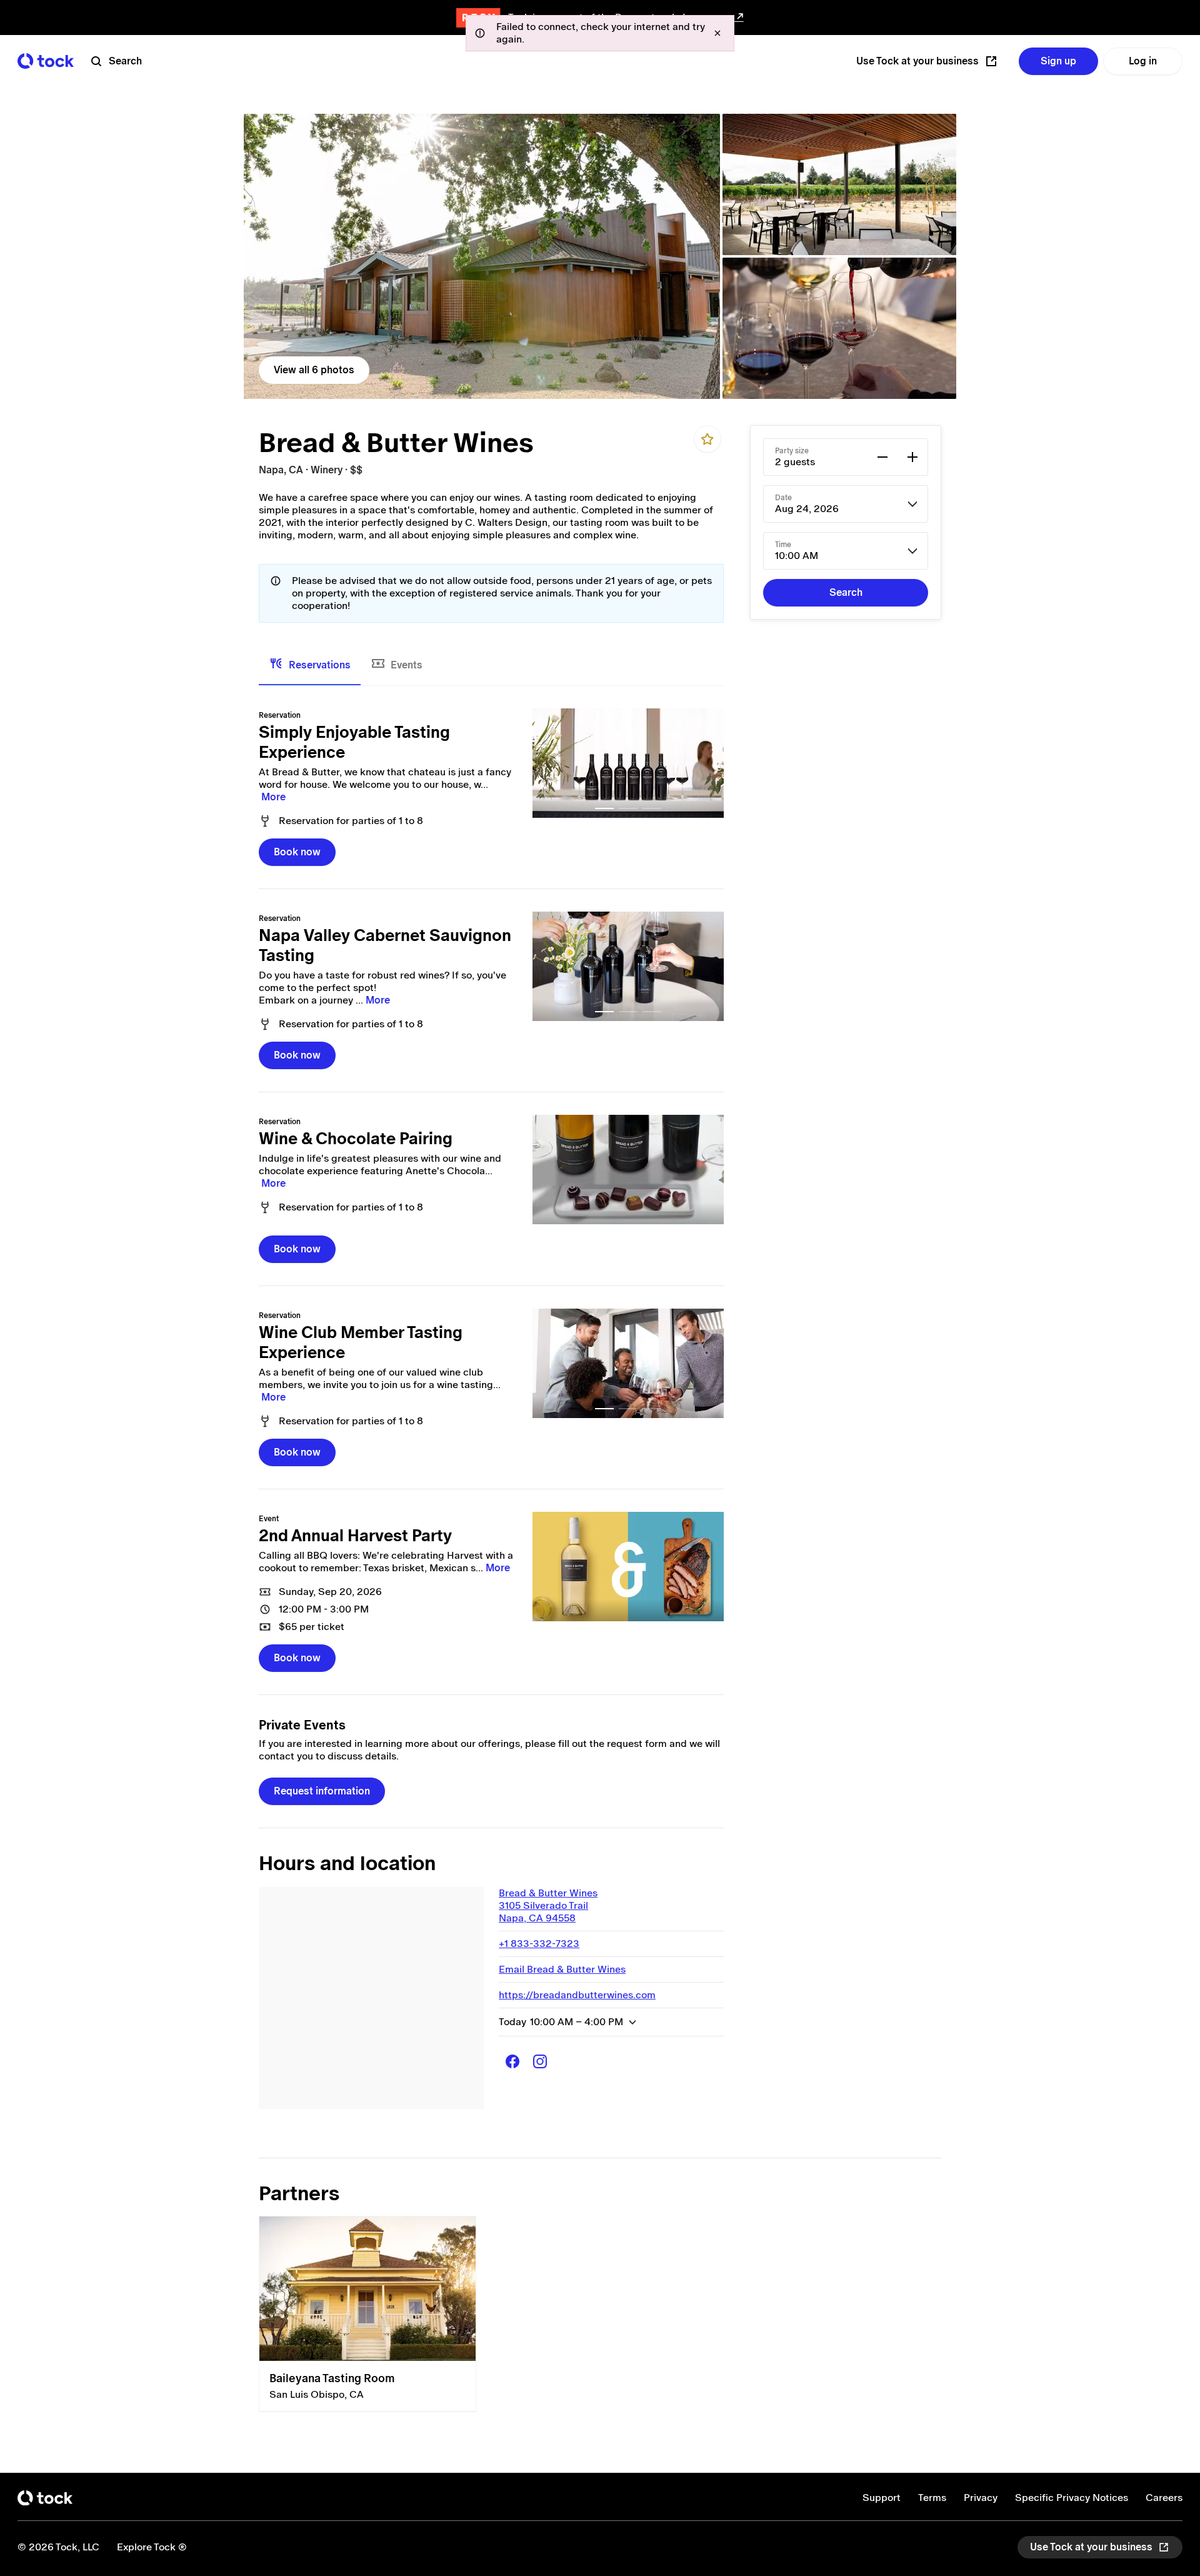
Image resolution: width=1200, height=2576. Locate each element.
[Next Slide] (707, 763)
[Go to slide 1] (604, 808)
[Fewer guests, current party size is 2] (882, 457)
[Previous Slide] (549, 763)
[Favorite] (707, 439)
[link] (482, 256)
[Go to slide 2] (628, 808)
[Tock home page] (46, 61)
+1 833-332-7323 (539, 1944)
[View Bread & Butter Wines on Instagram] (540, 2061)
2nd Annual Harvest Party (355, 1536)
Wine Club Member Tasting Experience (361, 1342)
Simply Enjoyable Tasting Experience (354, 742)
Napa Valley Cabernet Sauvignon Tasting (385, 945)
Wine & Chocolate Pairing (356, 1139)
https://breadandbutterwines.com (577, 1995)
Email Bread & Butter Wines (562, 1969)
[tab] (310, 665)
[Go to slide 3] (652, 808)
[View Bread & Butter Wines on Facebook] (512, 2061)
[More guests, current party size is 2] (912, 457)
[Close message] (717, 33)
